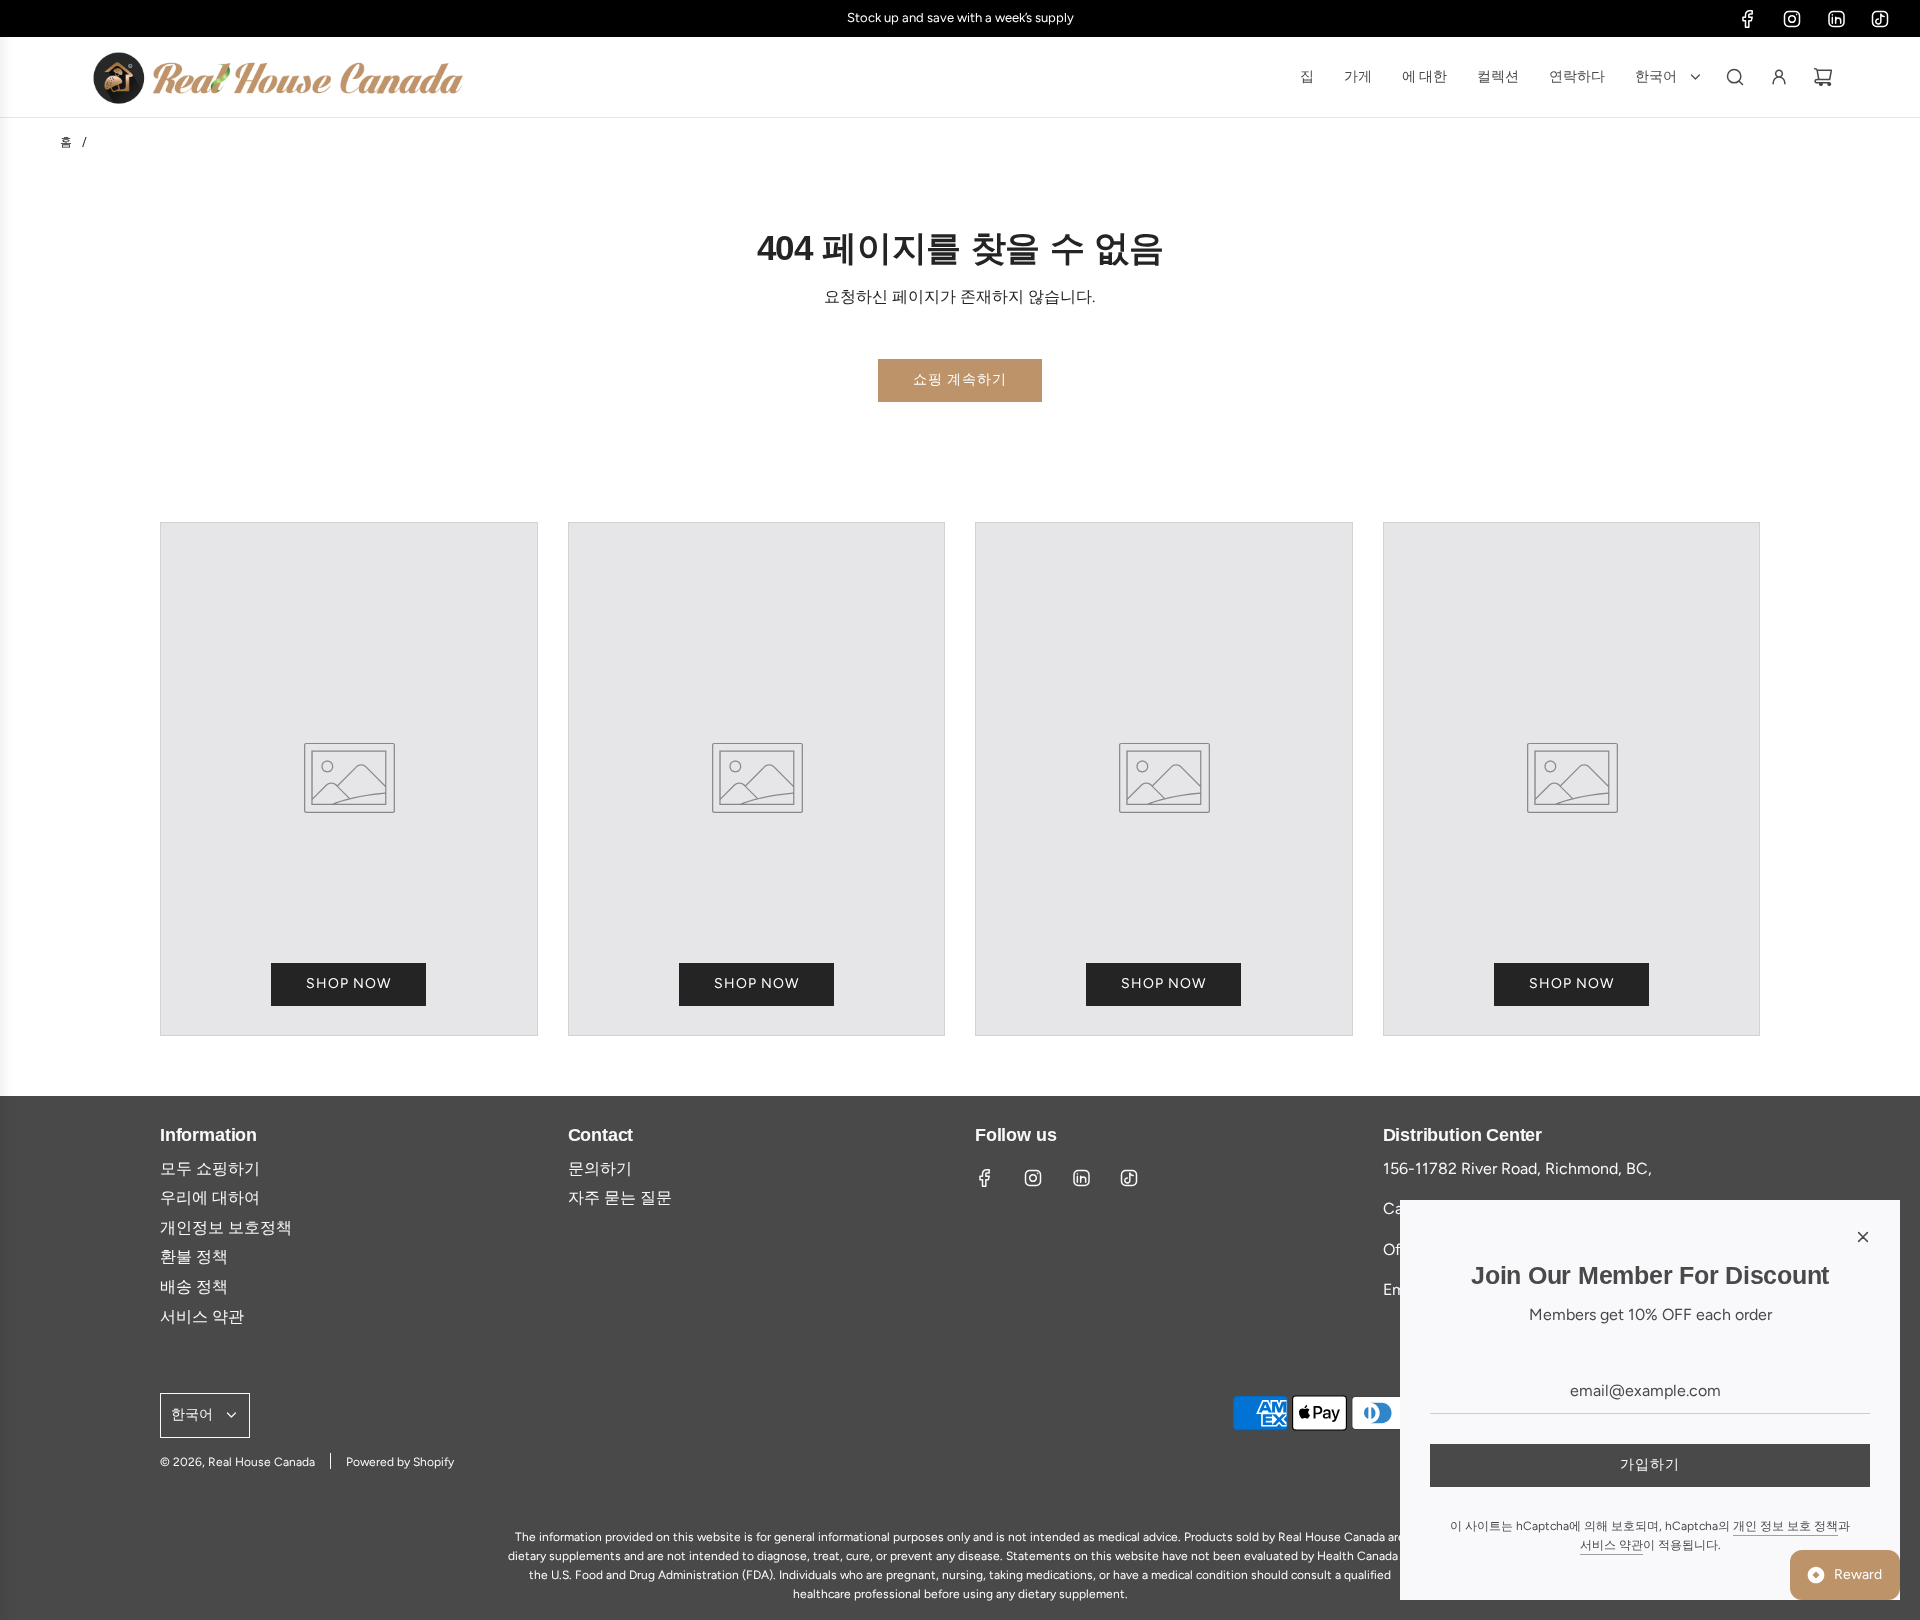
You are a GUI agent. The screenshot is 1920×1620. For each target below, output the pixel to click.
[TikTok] (1880, 19)
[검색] (1735, 77)
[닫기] (1863, 1237)
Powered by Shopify (400, 1462)
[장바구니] (1823, 77)
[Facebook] (1748, 19)
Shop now (348, 983)
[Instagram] (1792, 19)
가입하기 (1650, 1464)
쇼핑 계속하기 (960, 379)
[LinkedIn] (1836, 19)
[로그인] (1779, 77)
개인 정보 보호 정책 (1785, 1526)
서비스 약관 (1611, 1545)
